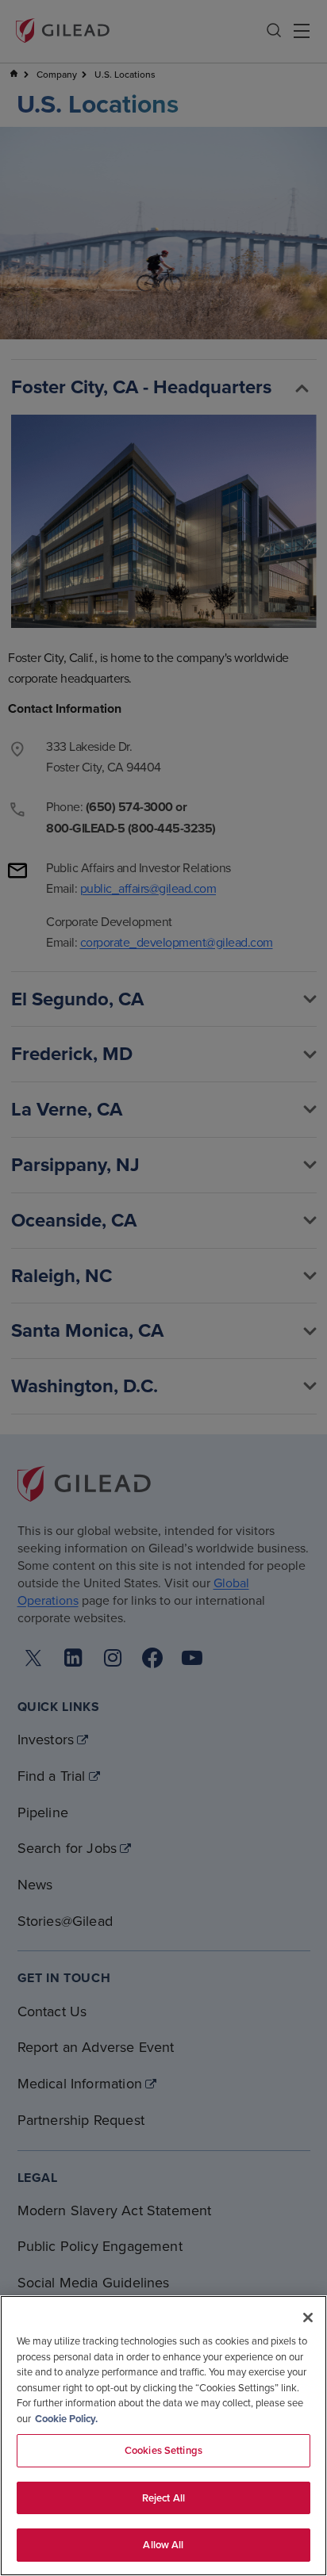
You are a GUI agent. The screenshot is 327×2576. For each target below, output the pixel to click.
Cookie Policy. (66, 2419)
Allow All (163, 2545)
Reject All (163, 2498)
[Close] (308, 2318)
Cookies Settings (163, 2450)
